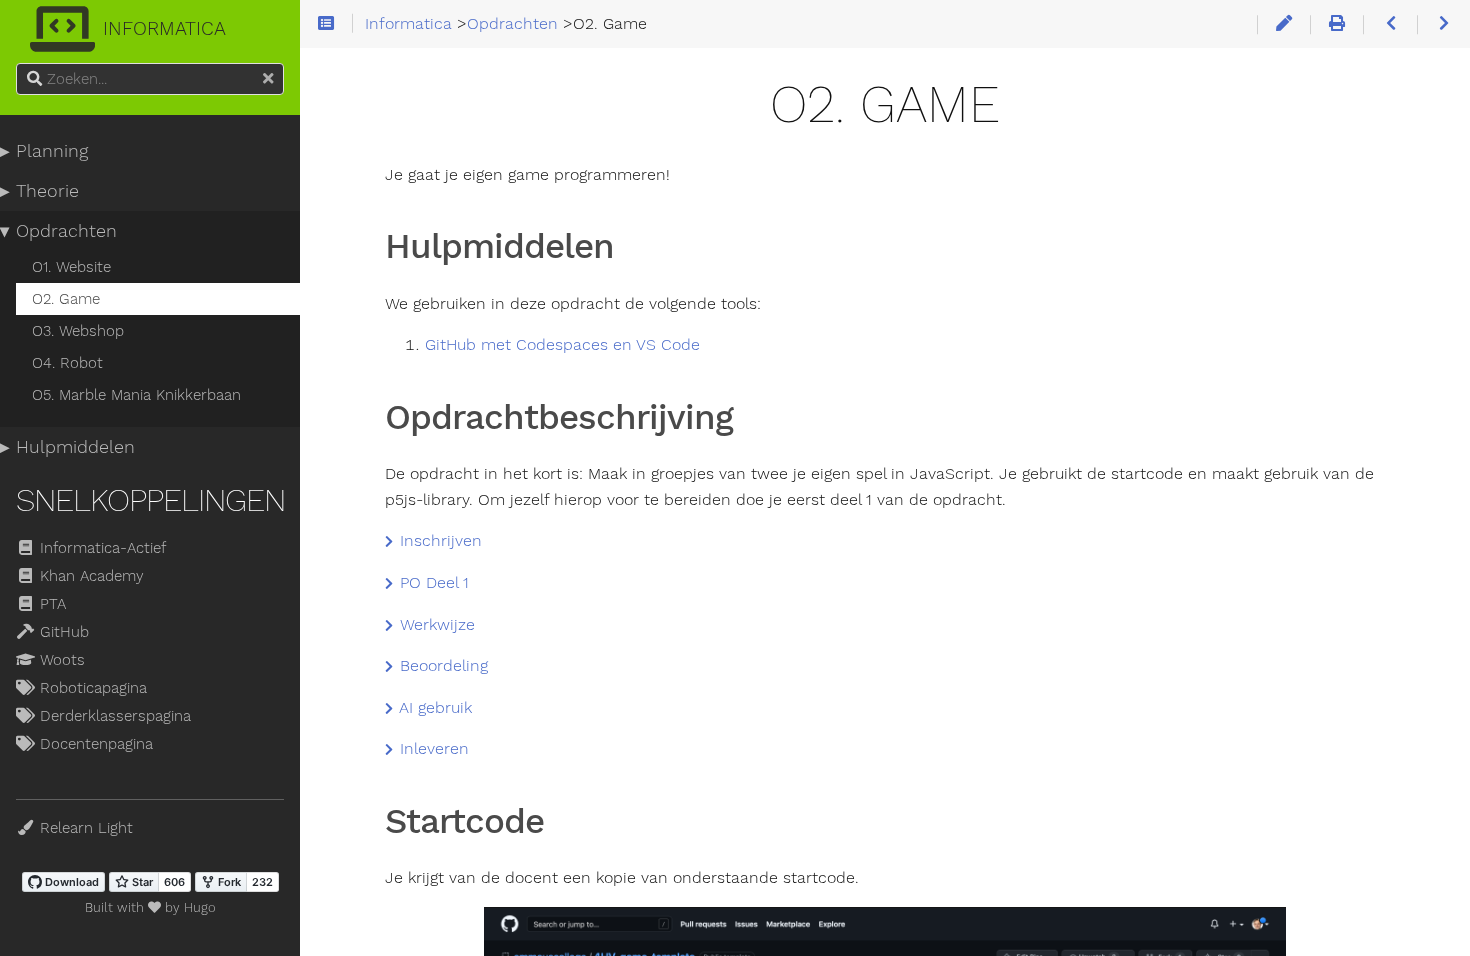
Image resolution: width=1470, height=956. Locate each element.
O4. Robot (67, 363)
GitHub (62, 632)
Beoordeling (441, 666)
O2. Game (66, 299)
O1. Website (71, 267)
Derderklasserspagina (113, 716)
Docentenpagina (94, 744)
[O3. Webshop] (1443, 24)
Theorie (47, 191)
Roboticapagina (91, 688)
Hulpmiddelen (75, 447)
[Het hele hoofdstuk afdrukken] (1336, 24)
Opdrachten (66, 231)
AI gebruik (433, 708)
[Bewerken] (1283, 24)
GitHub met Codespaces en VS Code (562, 345)
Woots (60, 660)
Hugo (200, 907)
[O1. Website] (1389, 24)
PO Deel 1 (432, 583)
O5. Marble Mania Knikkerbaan (136, 395)
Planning (52, 151)
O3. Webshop (78, 331)
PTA (50, 604)
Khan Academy (89, 576)
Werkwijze (435, 625)
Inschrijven (438, 541)
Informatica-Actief (100, 548)
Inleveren (432, 749)
